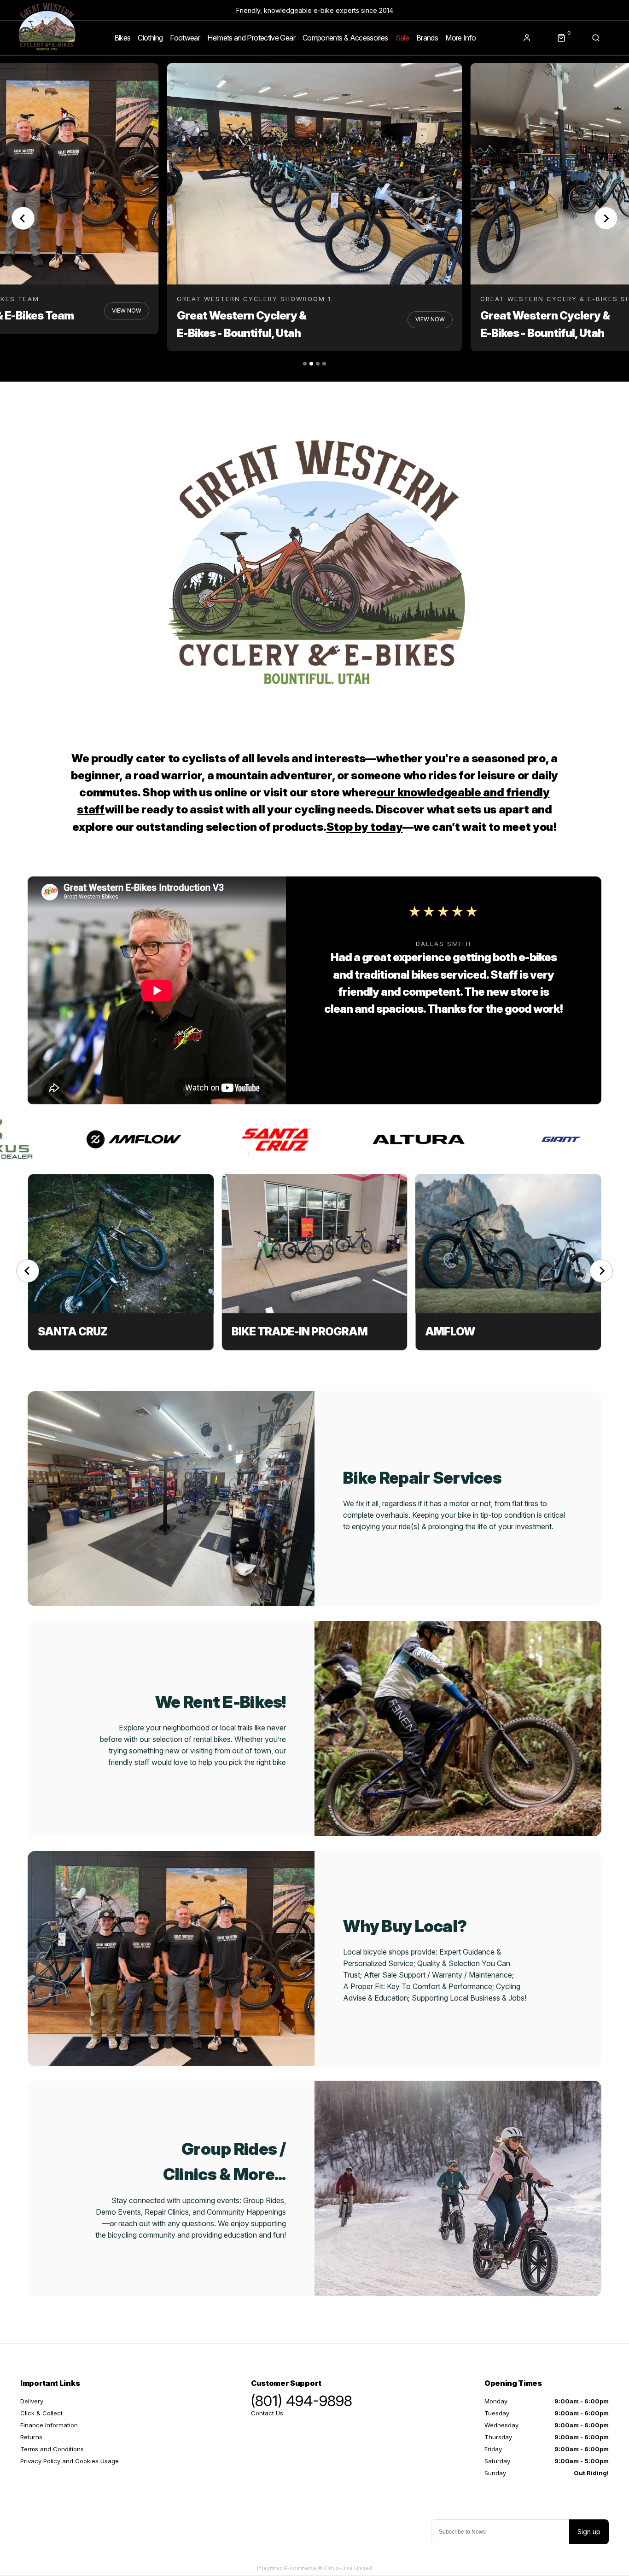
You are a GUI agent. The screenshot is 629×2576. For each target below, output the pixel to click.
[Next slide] (606, 218)
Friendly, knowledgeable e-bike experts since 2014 (315, 10)
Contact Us (267, 2413)
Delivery (32, 2401)
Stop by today (365, 827)
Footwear (185, 38)
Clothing (150, 38)
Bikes (122, 38)
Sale (402, 38)
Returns (31, 2437)
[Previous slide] (23, 218)
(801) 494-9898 (302, 2401)
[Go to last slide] (28, 1271)
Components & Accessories (345, 38)
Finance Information (49, 2425)
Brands (427, 38)
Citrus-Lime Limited (348, 2568)
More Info (460, 38)
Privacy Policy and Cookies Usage (70, 2461)
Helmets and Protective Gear (251, 38)
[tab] (305, 364)
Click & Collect (41, 2413)
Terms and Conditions (52, 2449)
